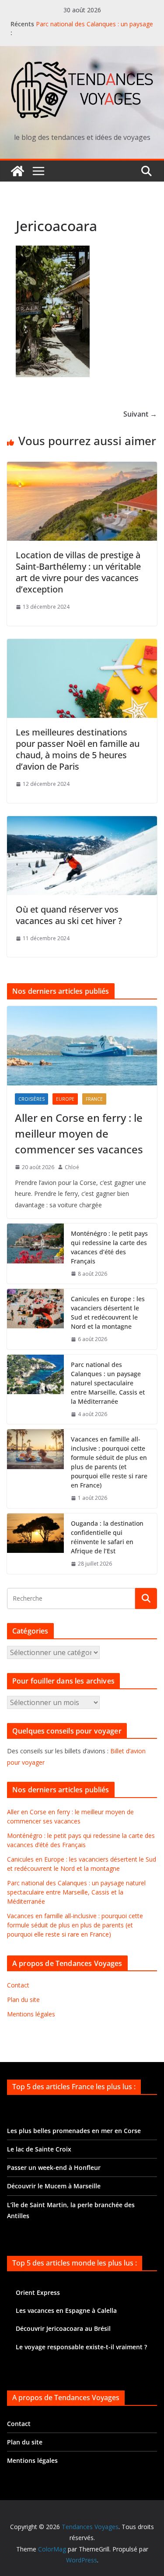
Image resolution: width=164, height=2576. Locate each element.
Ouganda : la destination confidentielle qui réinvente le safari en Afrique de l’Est (107, 1537)
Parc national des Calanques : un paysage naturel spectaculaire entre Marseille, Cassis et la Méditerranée (108, 1383)
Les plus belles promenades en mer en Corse (74, 2131)
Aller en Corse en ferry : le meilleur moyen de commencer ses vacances (79, 1133)
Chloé (72, 1167)
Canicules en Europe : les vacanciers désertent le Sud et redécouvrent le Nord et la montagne (108, 1313)
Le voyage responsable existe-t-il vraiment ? (81, 2347)
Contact (18, 1985)
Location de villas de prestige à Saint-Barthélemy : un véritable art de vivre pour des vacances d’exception (78, 572)
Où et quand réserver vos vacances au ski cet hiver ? (69, 915)
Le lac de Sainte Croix (39, 2149)
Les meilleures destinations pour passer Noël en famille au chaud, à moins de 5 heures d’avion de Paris (78, 749)
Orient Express (38, 2292)
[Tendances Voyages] (17, 171)
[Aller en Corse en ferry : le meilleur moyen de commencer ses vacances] (82, 1045)
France (94, 1099)
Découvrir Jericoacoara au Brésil (63, 2328)
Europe (65, 1099)
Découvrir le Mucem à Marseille (54, 2186)
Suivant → (140, 414)
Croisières (31, 1099)
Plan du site (23, 2000)
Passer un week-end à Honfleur (54, 2167)
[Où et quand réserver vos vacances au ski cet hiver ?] (82, 822)
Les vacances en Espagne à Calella (66, 2310)
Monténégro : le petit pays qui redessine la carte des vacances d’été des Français (109, 1247)
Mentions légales (31, 2014)
